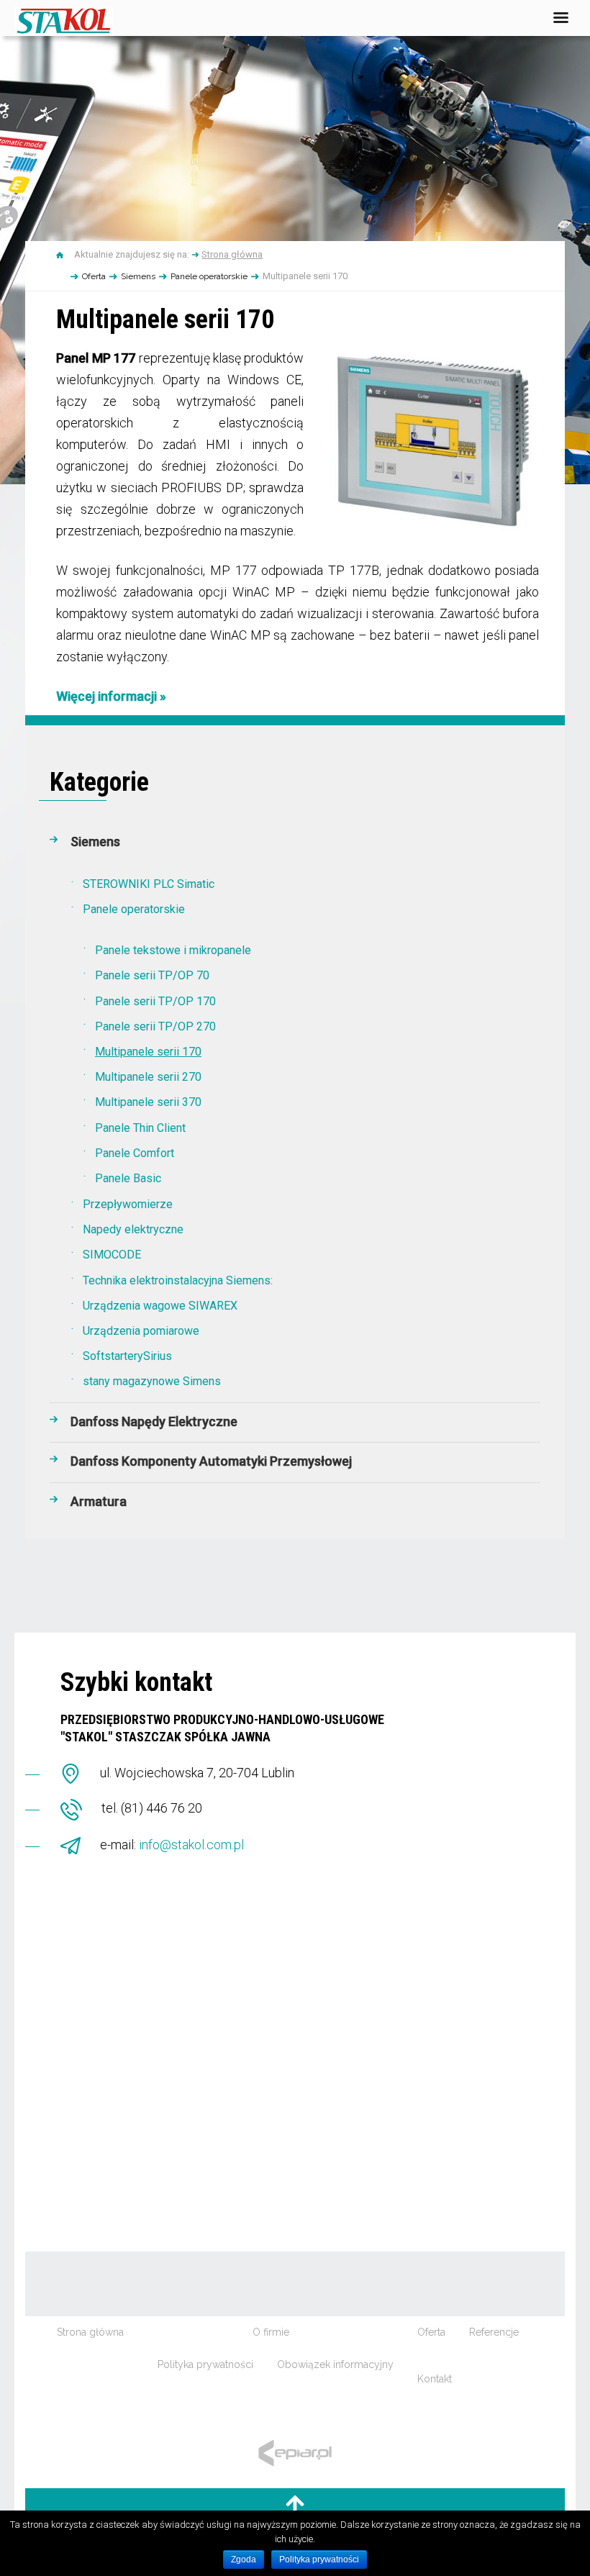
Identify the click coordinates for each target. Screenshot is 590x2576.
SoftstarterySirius (127, 1356)
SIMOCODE (112, 1255)
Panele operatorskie (209, 276)
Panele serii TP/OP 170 (155, 1001)
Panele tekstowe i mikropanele (173, 950)
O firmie (271, 2332)
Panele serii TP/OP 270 (155, 1026)
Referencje (494, 2332)
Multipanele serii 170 (148, 1052)
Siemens (138, 276)
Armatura (99, 1501)
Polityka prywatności (205, 2364)
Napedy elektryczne (133, 1229)
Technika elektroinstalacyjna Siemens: (178, 1280)
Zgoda (244, 2559)
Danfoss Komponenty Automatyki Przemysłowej (211, 1461)
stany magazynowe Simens (152, 1381)
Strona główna (232, 254)
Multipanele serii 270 (148, 1077)
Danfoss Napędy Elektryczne (154, 1421)
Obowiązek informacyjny (335, 2364)
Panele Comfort (135, 1153)
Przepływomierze (128, 1204)
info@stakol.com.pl (191, 1845)
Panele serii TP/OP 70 (152, 975)
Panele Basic (128, 1178)
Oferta (94, 276)
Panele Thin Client (140, 1128)
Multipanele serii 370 (148, 1102)
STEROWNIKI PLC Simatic (149, 884)
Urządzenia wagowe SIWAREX (160, 1306)
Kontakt (435, 2379)
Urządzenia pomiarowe (141, 1331)
